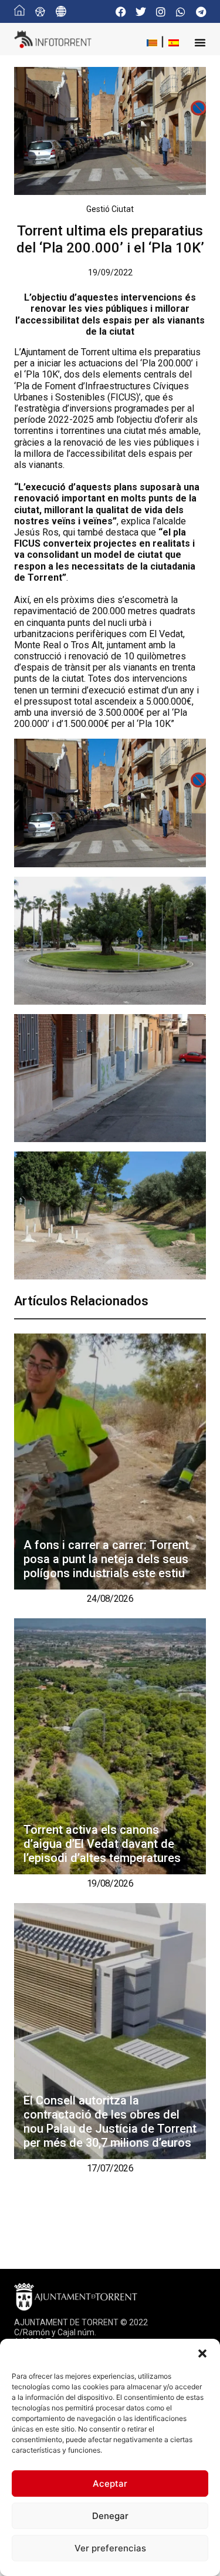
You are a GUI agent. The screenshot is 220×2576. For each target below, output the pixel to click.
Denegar (110, 2516)
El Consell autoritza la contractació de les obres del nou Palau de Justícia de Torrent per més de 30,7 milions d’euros (110, 2122)
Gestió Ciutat (110, 209)
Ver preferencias (110, 2548)
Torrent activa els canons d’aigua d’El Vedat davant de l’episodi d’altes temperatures (102, 1844)
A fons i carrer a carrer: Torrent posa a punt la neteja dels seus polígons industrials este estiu (106, 1559)
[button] (202, 2353)
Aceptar (110, 2484)
